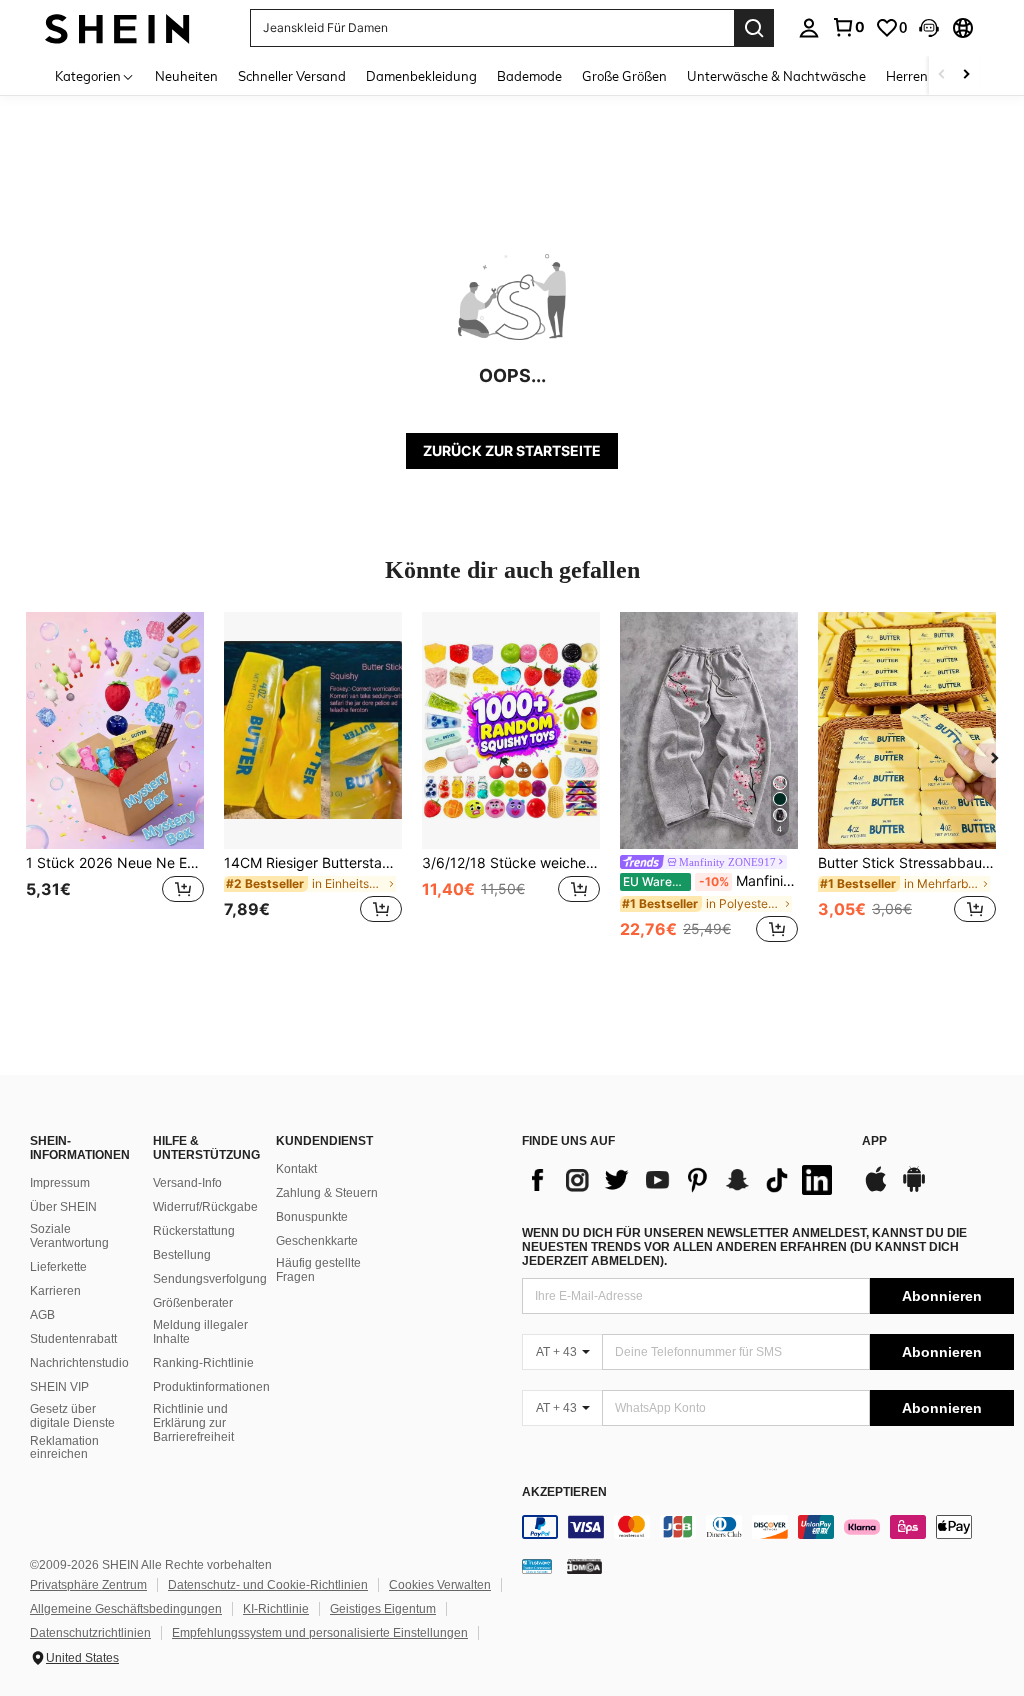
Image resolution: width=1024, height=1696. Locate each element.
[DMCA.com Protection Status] (584, 1566)
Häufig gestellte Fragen (318, 1270)
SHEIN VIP (59, 1387)
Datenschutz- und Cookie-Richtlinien (268, 1585)
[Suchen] (754, 28)
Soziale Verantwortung (69, 1236)
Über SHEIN (63, 1207)
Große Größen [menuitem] (624, 76)
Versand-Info (187, 1183)
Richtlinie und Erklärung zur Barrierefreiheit (193, 1423)
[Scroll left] (942, 75)
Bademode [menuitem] (529, 76)
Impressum (60, 1183)
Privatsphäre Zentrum (88, 1585)
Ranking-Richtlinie (203, 1363)
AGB (42, 1315)
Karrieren (55, 1291)
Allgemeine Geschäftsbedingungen (126, 1609)
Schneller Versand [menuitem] (292, 76)
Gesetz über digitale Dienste (72, 1416)
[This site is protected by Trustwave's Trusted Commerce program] (537, 1566)
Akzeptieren (564, 1492)
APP (874, 1141)
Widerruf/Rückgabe (205, 1207)
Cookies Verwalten (440, 1585)
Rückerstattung (194, 1231)
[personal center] (809, 28)
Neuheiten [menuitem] (186, 76)
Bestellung (182, 1255)
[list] (682, 1180)
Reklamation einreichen (64, 1448)
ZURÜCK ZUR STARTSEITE (512, 450)
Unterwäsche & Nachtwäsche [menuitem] (776, 76)
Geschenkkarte (317, 1241)
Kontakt (296, 1169)
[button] (929, 28)
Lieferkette (58, 1267)
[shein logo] (117, 27)
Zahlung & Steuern (327, 1193)
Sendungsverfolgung (210, 1279)
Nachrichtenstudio (79, 1363)
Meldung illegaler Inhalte (200, 1332)
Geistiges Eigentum (383, 1609)
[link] (848, 27)
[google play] (914, 1189)
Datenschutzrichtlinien (90, 1633)
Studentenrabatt (73, 1339)
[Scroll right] (966, 75)
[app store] (876, 1189)
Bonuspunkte (312, 1217)
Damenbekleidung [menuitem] (421, 76)
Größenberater (193, 1303)
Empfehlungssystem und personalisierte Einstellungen (320, 1633)
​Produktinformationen (211, 1387)
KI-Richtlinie (276, 1609)
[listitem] (115, 779)
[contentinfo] (768, 1527)
